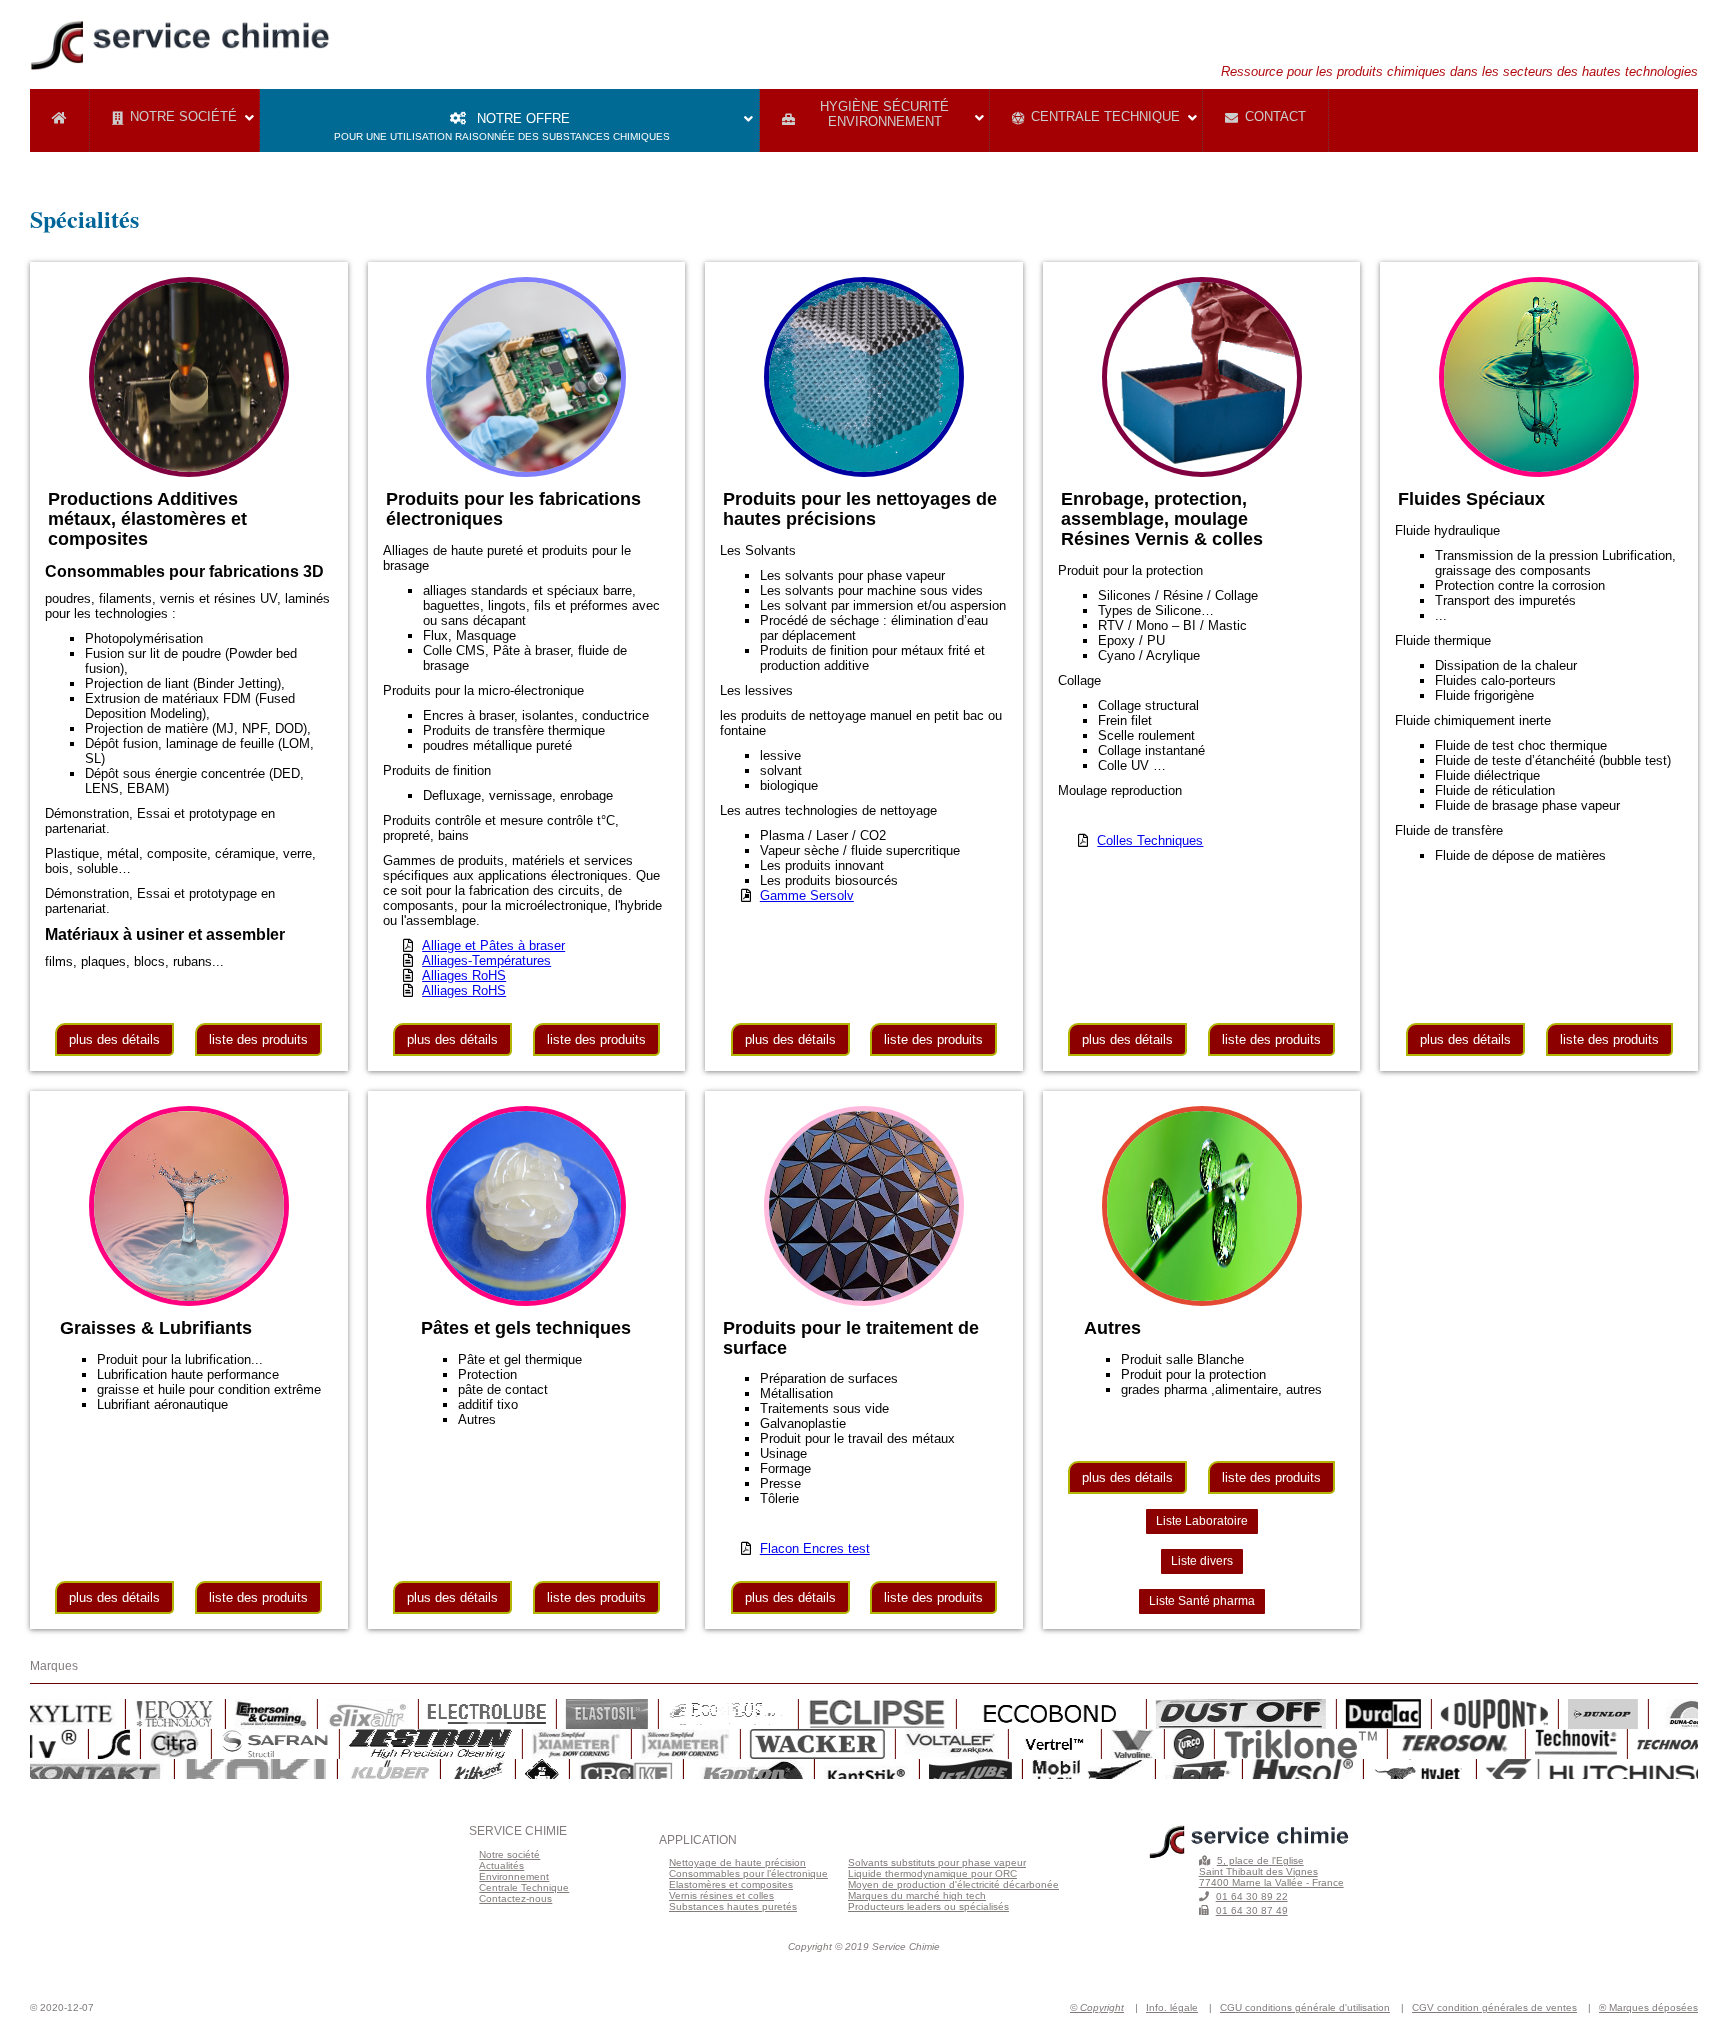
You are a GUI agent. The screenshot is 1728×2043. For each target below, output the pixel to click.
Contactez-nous (515, 1898)
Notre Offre (502, 126)
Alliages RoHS (464, 975)
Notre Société (183, 116)
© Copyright (1097, 2007)
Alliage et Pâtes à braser (493, 945)
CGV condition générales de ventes (1494, 2007)
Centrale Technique (1105, 116)
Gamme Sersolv (807, 895)
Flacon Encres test (815, 1548)
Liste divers (1202, 1561)
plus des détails (114, 1039)
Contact (1275, 116)
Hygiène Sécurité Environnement (884, 114)
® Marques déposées (1648, 2007)
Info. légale (1172, 2007)
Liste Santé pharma (1202, 1601)
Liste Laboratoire (1202, 1521)
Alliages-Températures (486, 960)
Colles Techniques (1150, 840)
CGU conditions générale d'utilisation (1305, 2007)
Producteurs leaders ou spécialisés (928, 1906)
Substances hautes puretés (733, 1906)
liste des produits (258, 1039)
